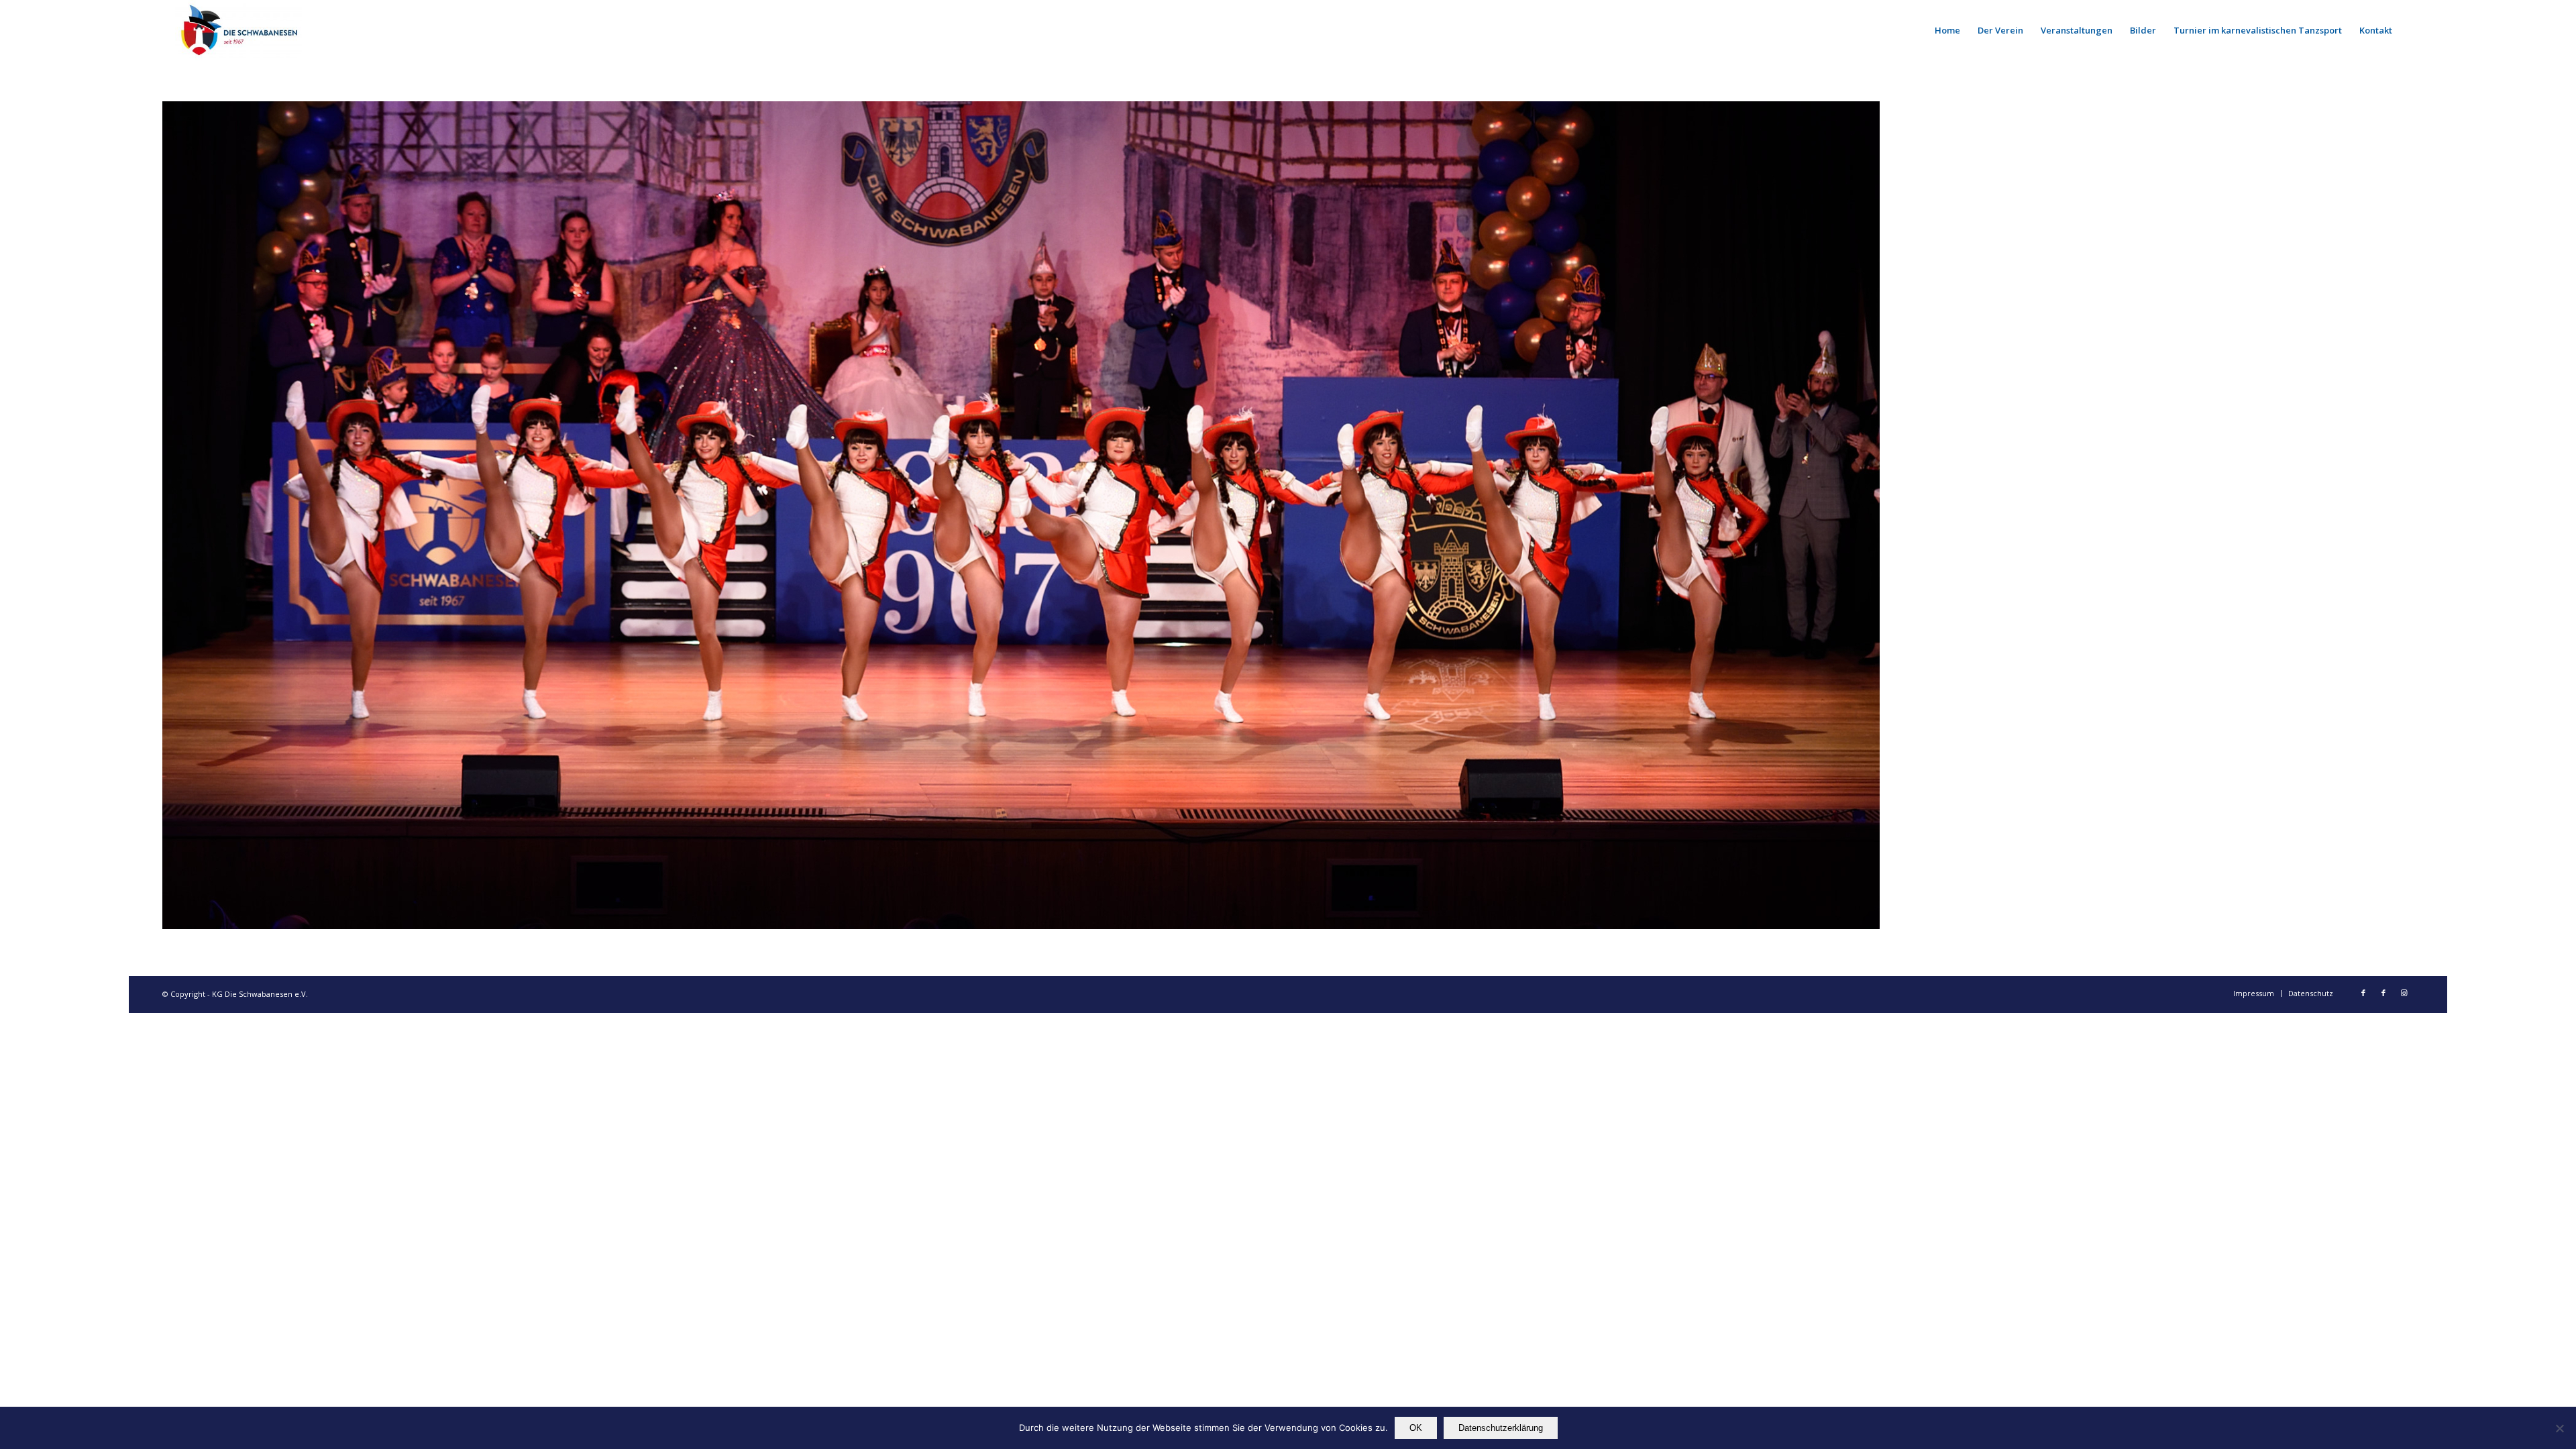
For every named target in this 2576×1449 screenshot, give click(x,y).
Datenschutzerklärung (1501, 1428)
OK (1416, 1428)
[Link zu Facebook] (2363, 993)
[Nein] (2559, 1428)
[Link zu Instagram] (2404, 993)
